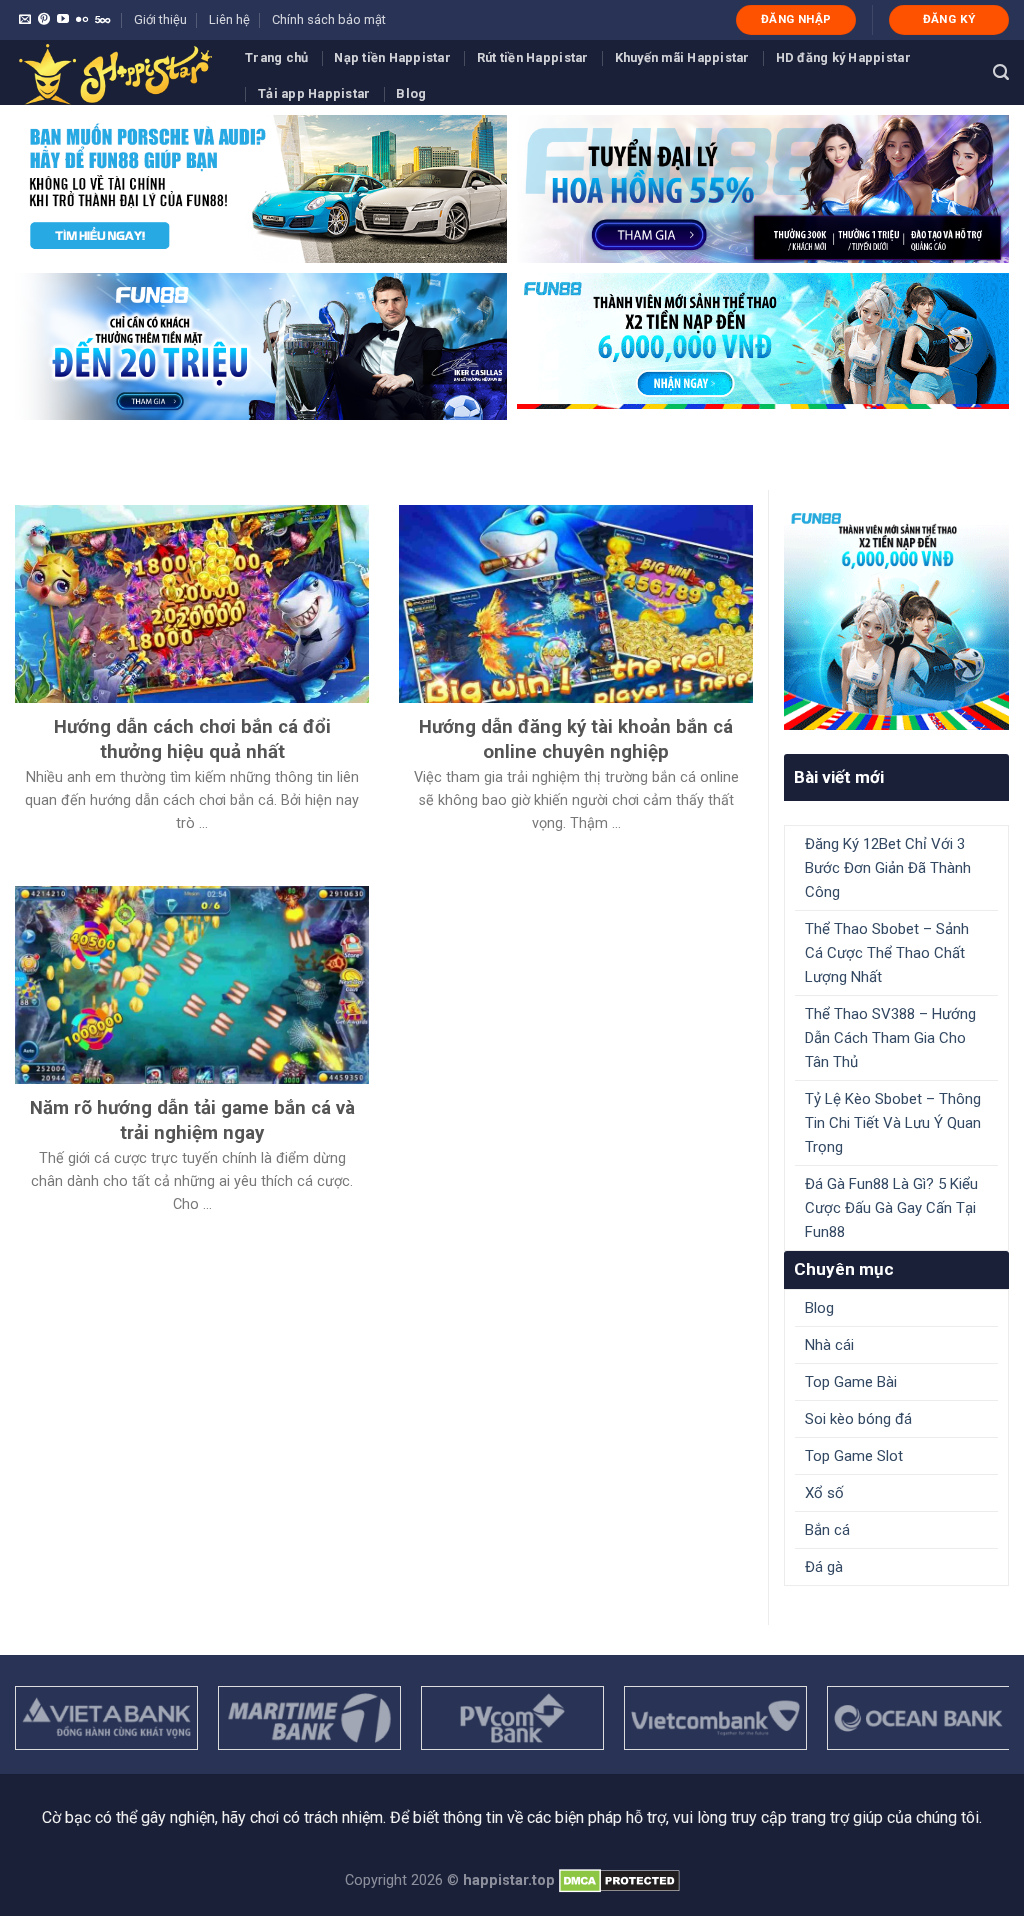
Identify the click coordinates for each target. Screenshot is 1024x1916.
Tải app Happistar (314, 93)
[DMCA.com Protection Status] (619, 1880)
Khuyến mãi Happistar (682, 57)
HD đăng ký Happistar (843, 57)
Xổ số (824, 1493)
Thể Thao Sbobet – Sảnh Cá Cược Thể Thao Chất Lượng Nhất (887, 953)
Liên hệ (229, 19)
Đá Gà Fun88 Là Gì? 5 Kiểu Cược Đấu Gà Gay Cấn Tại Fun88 (891, 1208)
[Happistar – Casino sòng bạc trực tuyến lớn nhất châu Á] (115, 72)
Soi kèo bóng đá (858, 1419)
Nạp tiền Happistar (392, 57)
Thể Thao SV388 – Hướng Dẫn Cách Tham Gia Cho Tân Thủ (890, 1038)
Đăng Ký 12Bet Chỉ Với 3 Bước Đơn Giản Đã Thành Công (888, 868)
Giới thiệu (160, 19)
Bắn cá (827, 1530)
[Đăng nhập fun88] (763, 347)
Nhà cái (829, 1345)
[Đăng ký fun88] (896, 617)
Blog (411, 93)
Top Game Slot (854, 1456)
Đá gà (824, 1567)
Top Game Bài (851, 1382)
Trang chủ (276, 57)
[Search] (1001, 72)
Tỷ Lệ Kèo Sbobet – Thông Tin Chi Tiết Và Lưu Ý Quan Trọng (893, 1123)
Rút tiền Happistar (533, 57)
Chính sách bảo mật (329, 19)
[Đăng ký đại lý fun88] (261, 189)
